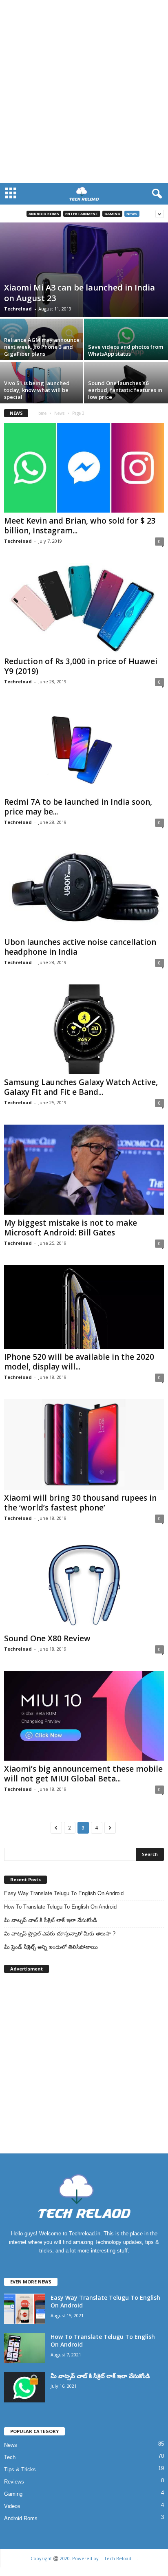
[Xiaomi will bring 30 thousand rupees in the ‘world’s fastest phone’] (84, 1444)
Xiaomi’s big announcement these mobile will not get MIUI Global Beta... (83, 1774)
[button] (155, 194)
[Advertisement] (84, 96)
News (132, 214)
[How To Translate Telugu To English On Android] (24, 2348)
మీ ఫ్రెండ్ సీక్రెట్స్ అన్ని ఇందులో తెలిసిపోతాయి (51, 1947)
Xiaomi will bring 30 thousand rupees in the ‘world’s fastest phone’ (80, 1503)
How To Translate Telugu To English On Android (60, 1907)
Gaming (112, 214)
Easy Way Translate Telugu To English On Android (64, 1893)
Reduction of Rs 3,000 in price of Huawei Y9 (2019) (81, 666)
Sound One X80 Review (47, 1638)
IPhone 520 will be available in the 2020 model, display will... (79, 1362)
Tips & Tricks (20, 2469)
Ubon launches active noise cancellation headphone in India (80, 947)
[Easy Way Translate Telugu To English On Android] (24, 2309)
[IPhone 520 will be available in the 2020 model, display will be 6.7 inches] (84, 1307)
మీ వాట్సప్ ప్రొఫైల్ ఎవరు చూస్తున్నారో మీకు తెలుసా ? (60, 1934)
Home (41, 413)
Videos (12, 2506)
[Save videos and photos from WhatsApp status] (126, 342)
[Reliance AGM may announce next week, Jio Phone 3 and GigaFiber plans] (42, 342)
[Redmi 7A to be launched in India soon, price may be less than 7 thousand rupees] (84, 749)
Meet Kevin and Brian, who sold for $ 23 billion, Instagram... (80, 526)
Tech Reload (118, 2558)
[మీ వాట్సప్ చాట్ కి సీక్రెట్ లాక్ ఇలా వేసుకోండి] (24, 2387)
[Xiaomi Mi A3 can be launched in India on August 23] (84, 270)
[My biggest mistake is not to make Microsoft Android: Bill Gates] (84, 1170)
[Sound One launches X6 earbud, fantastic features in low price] (126, 385)
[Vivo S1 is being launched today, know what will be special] (42, 385)
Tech (10, 2457)
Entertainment (82, 214)
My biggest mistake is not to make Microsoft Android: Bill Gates (71, 1228)
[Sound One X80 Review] (84, 1585)
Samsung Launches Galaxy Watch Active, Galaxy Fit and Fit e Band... (81, 1087)
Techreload (18, 309)
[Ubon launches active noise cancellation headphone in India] (84, 889)
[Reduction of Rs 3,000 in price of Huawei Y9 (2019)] (84, 608)
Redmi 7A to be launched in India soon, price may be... (78, 807)
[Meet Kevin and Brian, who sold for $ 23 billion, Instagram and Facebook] (84, 468)
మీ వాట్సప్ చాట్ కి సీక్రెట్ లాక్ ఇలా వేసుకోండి (51, 1920)
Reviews (14, 2482)
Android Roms (44, 214)
